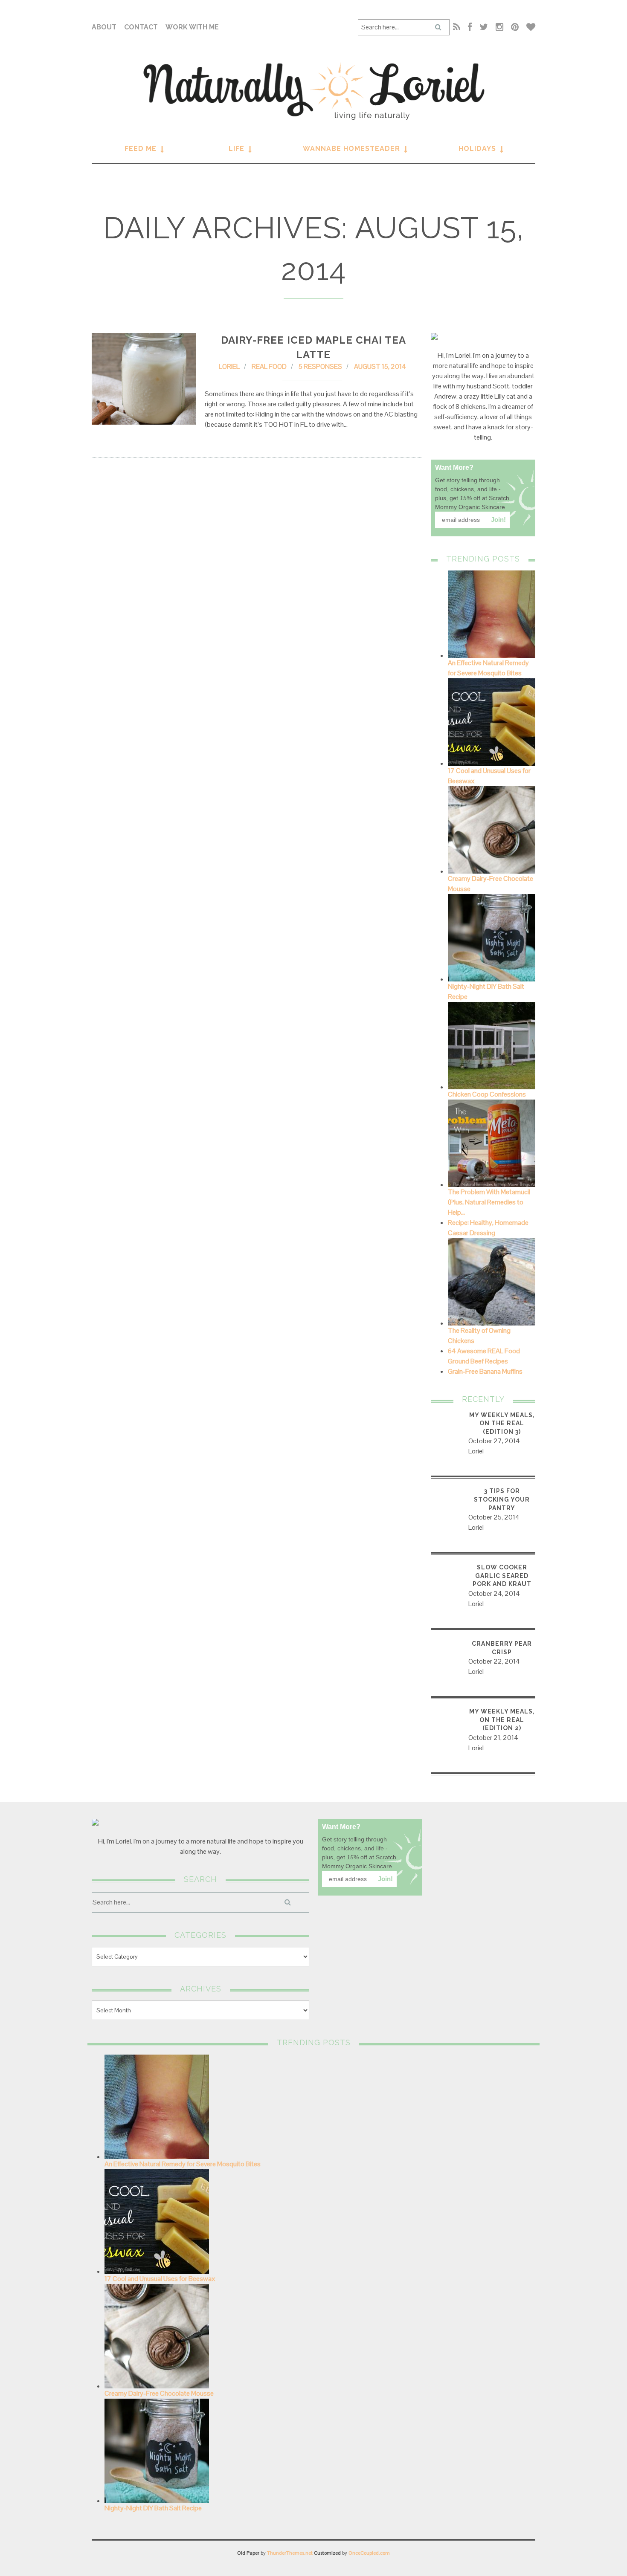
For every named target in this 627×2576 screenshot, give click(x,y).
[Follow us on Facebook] (470, 27)
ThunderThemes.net (290, 2553)
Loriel (229, 366)
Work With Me (192, 27)
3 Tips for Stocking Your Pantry (502, 1499)
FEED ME (141, 149)
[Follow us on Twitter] (484, 27)
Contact (141, 27)
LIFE (237, 149)
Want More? (454, 467)
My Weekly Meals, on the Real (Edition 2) (502, 1720)
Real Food (269, 366)
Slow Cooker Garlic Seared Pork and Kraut (502, 1576)
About (104, 27)
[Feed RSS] (457, 27)
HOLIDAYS (477, 149)
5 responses (320, 366)
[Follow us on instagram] (499, 27)
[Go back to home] (313, 91)
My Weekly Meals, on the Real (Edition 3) (502, 1423)
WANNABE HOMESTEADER (351, 149)
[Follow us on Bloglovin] (529, 27)
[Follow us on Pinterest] (515, 27)
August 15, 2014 (380, 366)
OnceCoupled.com (369, 2553)
